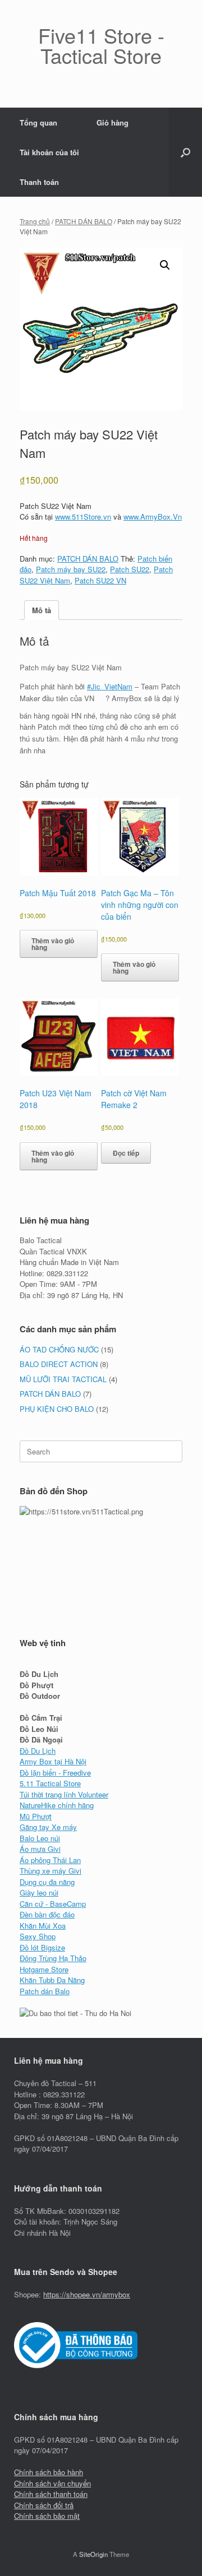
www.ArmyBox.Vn (153, 516)
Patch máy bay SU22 (71, 569)
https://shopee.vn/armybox (87, 2294)
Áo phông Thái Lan (50, 1860)
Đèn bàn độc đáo (47, 1914)
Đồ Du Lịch (38, 1751)
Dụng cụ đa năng (47, 1882)
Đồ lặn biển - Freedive (55, 1773)
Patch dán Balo (45, 1991)
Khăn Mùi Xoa (43, 1926)
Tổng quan (38, 122)
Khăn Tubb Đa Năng (52, 1980)
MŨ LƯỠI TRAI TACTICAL (63, 1379)
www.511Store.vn (83, 516)
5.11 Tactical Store (50, 1783)
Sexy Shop (38, 1936)
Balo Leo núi (40, 1838)
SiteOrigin (93, 2554)
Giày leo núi (39, 1892)
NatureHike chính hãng (57, 1805)
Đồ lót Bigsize (42, 1947)
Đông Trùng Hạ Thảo (53, 1958)
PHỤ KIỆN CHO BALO (57, 1409)
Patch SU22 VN (100, 580)
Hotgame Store (44, 1969)
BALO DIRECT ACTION (59, 1364)
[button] (185, 152)
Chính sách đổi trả (44, 2505)
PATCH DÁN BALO (84, 221)
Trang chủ (35, 221)
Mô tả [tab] (42, 610)
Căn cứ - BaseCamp (53, 1904)
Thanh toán (39, 182)
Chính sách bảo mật (47, 2516)
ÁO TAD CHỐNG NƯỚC (59, 1349)
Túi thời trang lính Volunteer (64, 1794)
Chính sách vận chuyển (52, 2483)
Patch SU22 (130, 569)
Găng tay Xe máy (48, 1827)
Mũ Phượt (36, 1816)
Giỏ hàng (113, 122)
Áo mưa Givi (40, 1849)
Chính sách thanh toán (51, 2494)
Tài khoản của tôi (49, 152)
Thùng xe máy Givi (50, 1871)
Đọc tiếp (126, 1153)
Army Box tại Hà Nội (53, 1761)
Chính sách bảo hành (49, 2472)
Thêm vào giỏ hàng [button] (53, 944)
